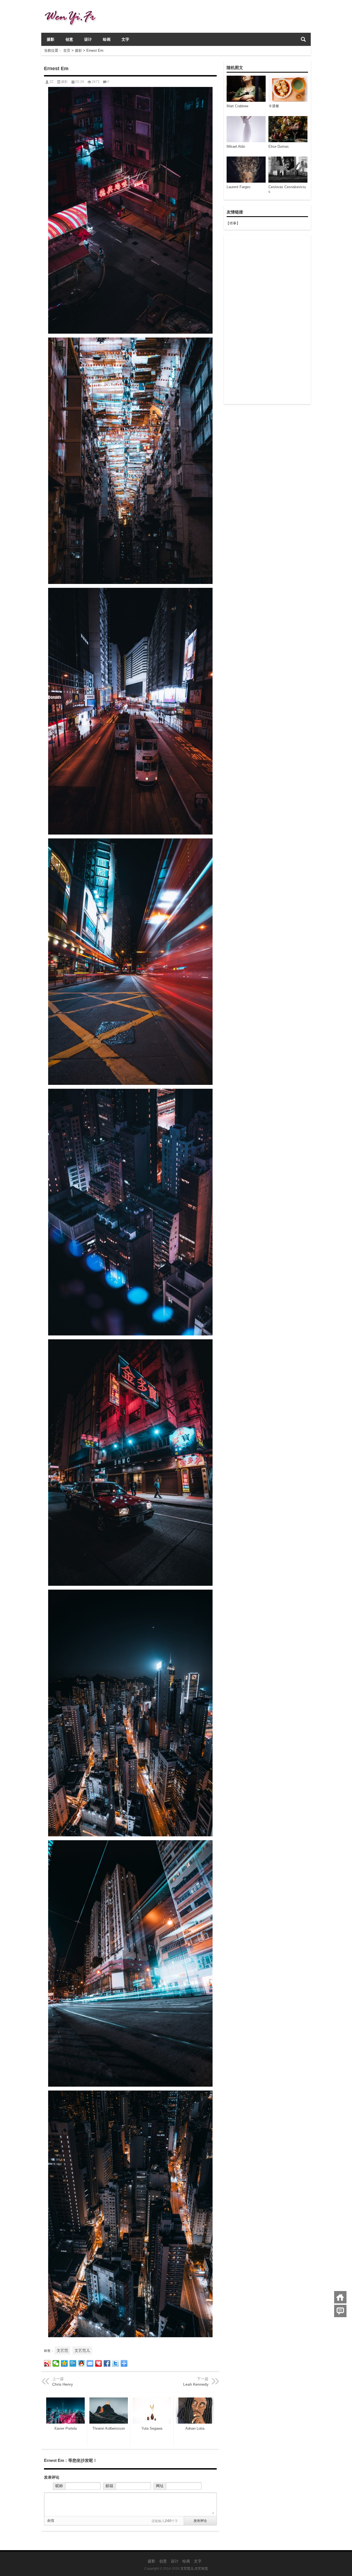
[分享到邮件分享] (90, 2363)
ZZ (51, 82)
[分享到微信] (56, 2363)
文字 (125, 39)
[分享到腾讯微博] (73, 2363)
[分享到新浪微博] (47, 2363)
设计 (88, 39)
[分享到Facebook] (107, 2363)
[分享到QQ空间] (64, 2363)
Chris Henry (63, 2384)
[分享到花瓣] (99, 2363)
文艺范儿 (82, 2350)
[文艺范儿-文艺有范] (72, 7)
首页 (67, 50)
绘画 (107, 39)
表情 (51, 2521)
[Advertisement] (267, 320)
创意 (69, 39)
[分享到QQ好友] (82, 2363)
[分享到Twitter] (116, 2363)
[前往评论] (340, 2311)
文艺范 (62, 2350)
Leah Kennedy (196, 2384)
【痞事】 (233, 223)
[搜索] (303, 39)
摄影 (51, 39)
